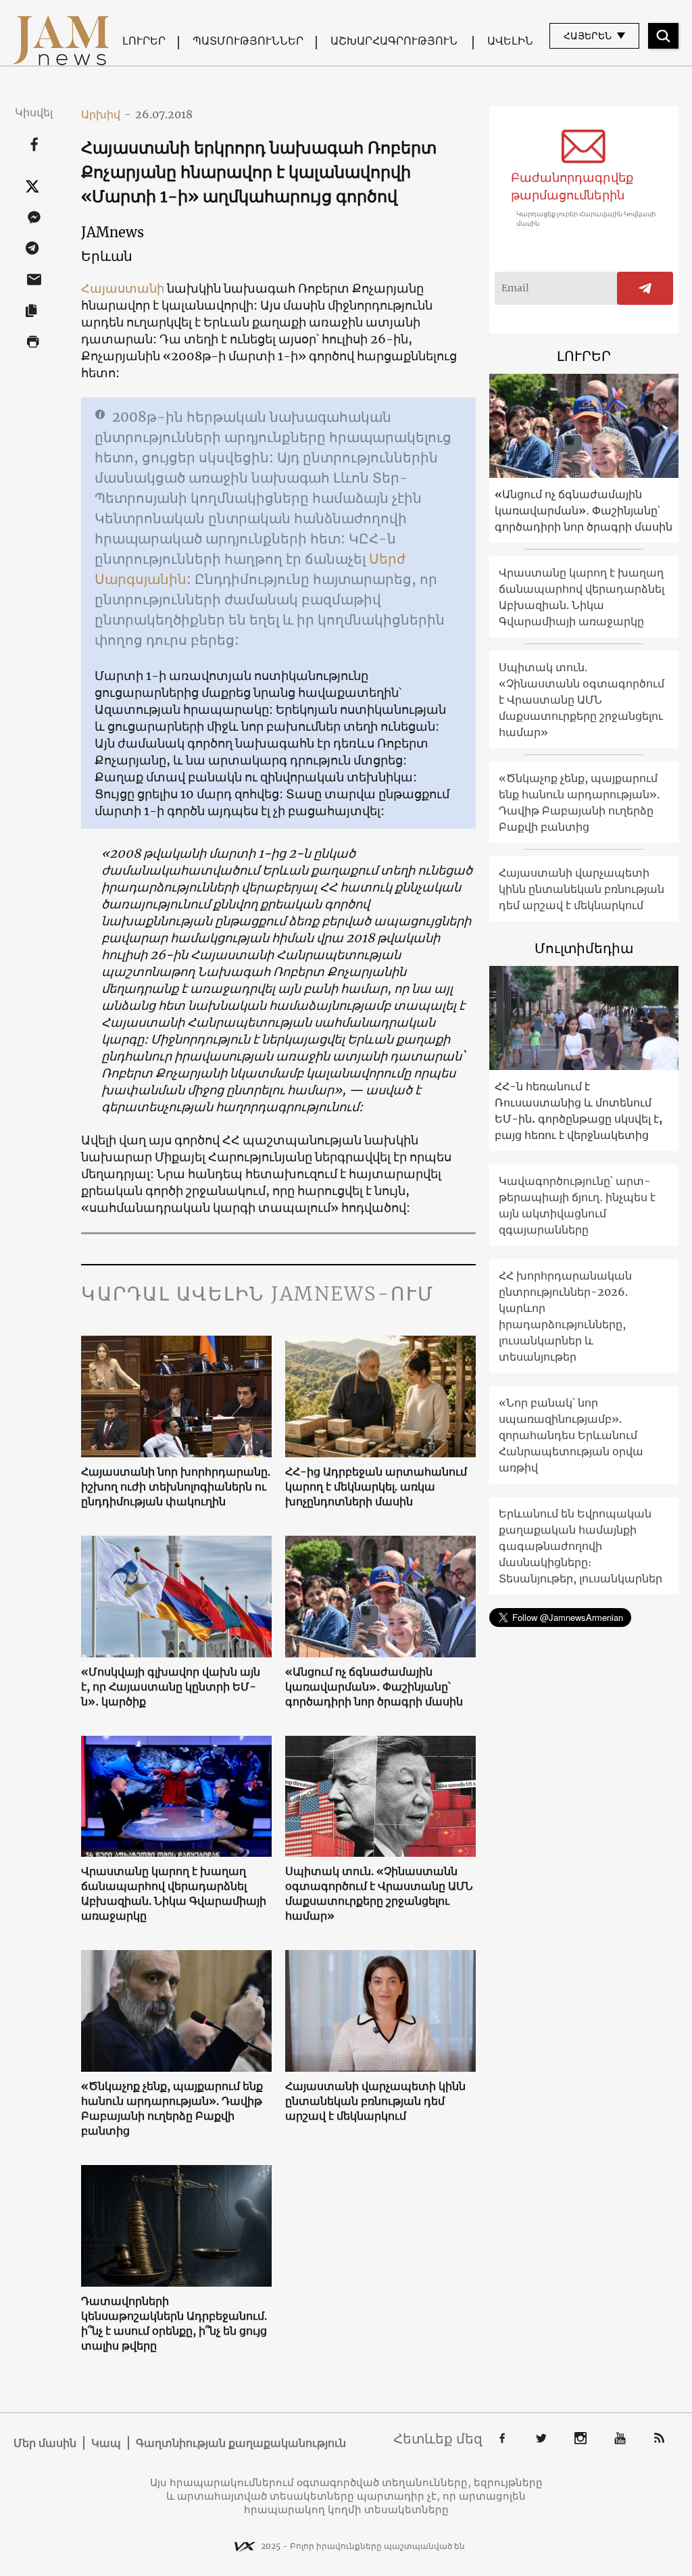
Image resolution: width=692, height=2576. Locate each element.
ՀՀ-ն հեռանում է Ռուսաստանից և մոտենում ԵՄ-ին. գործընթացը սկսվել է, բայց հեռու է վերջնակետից (578, 1111)
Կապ (106, 2443)
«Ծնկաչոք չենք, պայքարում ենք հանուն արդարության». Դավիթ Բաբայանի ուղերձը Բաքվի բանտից (172, 2108)
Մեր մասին (45, 2443)
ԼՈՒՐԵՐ (144, 41)
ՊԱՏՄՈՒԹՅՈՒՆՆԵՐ (248, 41)
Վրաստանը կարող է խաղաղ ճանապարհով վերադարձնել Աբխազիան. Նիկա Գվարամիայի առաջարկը (174, 1893)
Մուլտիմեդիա (584, 948)
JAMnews (113, 232)
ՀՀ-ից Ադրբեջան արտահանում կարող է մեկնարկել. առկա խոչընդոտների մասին (376, 1486)
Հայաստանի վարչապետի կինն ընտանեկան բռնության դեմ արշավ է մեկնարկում (375, 2101)
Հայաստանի (123, 288)
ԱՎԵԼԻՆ (510, 41)
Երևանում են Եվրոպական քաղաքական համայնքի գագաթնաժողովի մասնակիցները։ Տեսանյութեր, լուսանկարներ (580, 1546)
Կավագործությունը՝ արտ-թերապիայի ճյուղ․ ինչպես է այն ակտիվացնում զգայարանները (577, 1205)
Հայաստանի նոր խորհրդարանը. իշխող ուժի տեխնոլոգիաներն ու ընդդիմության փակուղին (176, 1486)
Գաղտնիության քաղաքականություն (241, 2443)
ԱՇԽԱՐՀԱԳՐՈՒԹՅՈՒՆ (394, 41)
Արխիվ (106, 114)
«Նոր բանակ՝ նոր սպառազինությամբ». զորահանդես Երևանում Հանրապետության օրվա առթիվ (571, 1435)
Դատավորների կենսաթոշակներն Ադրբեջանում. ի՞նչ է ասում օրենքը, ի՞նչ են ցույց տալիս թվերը (174, 2323)
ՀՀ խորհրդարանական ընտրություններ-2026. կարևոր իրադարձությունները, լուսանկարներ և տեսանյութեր (565, 1316)
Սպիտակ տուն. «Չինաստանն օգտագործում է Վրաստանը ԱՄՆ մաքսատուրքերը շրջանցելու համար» (379, 1893)
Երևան (107, 256)
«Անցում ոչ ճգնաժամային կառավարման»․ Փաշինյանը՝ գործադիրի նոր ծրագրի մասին (374, 1686)
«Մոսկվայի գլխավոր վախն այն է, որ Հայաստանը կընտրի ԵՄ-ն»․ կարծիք (171, 1686)
